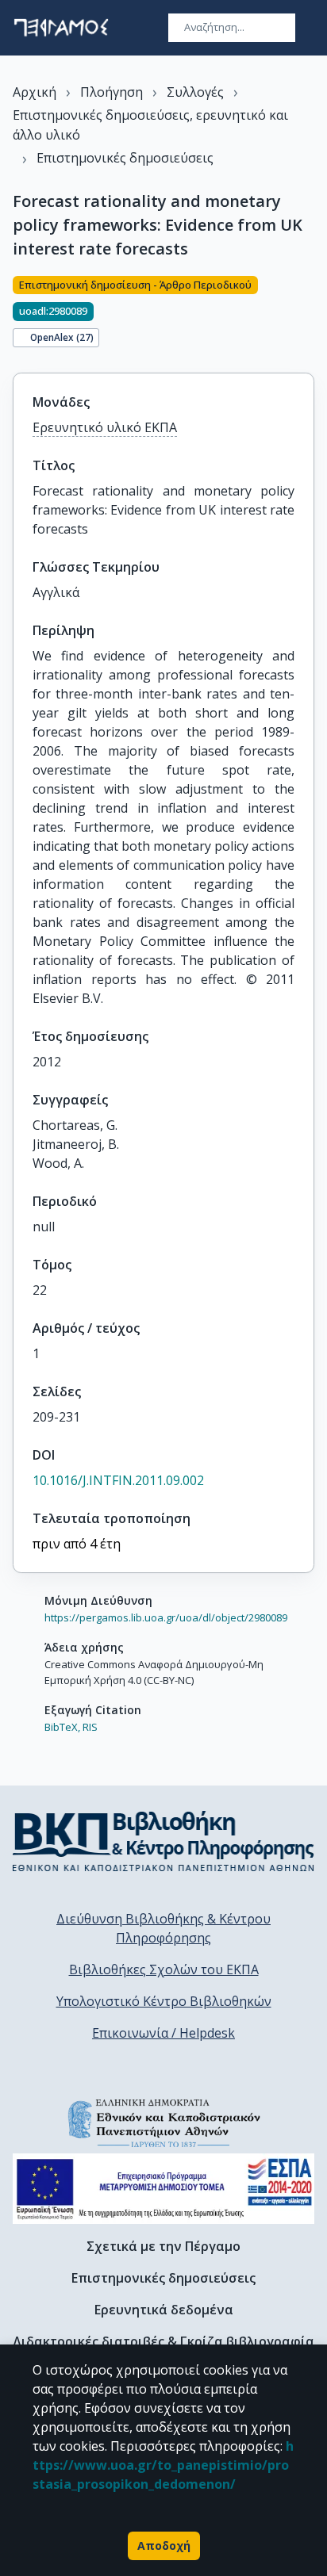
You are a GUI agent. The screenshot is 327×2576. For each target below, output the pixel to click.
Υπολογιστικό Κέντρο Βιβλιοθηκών (164, 2001)
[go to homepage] (61, 28)
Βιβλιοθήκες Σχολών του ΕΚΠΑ (164, 1969)
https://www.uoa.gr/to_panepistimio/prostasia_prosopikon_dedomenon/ (163, 2465)
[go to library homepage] (163, 1841)
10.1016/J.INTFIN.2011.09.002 (118, 1480)
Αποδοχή (164, 2545)
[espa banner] (163, 2189)
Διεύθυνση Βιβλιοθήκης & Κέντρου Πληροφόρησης (163, 1928)
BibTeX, (62, 1727)
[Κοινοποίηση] (308, 315)
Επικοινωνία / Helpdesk (163, 2033)
